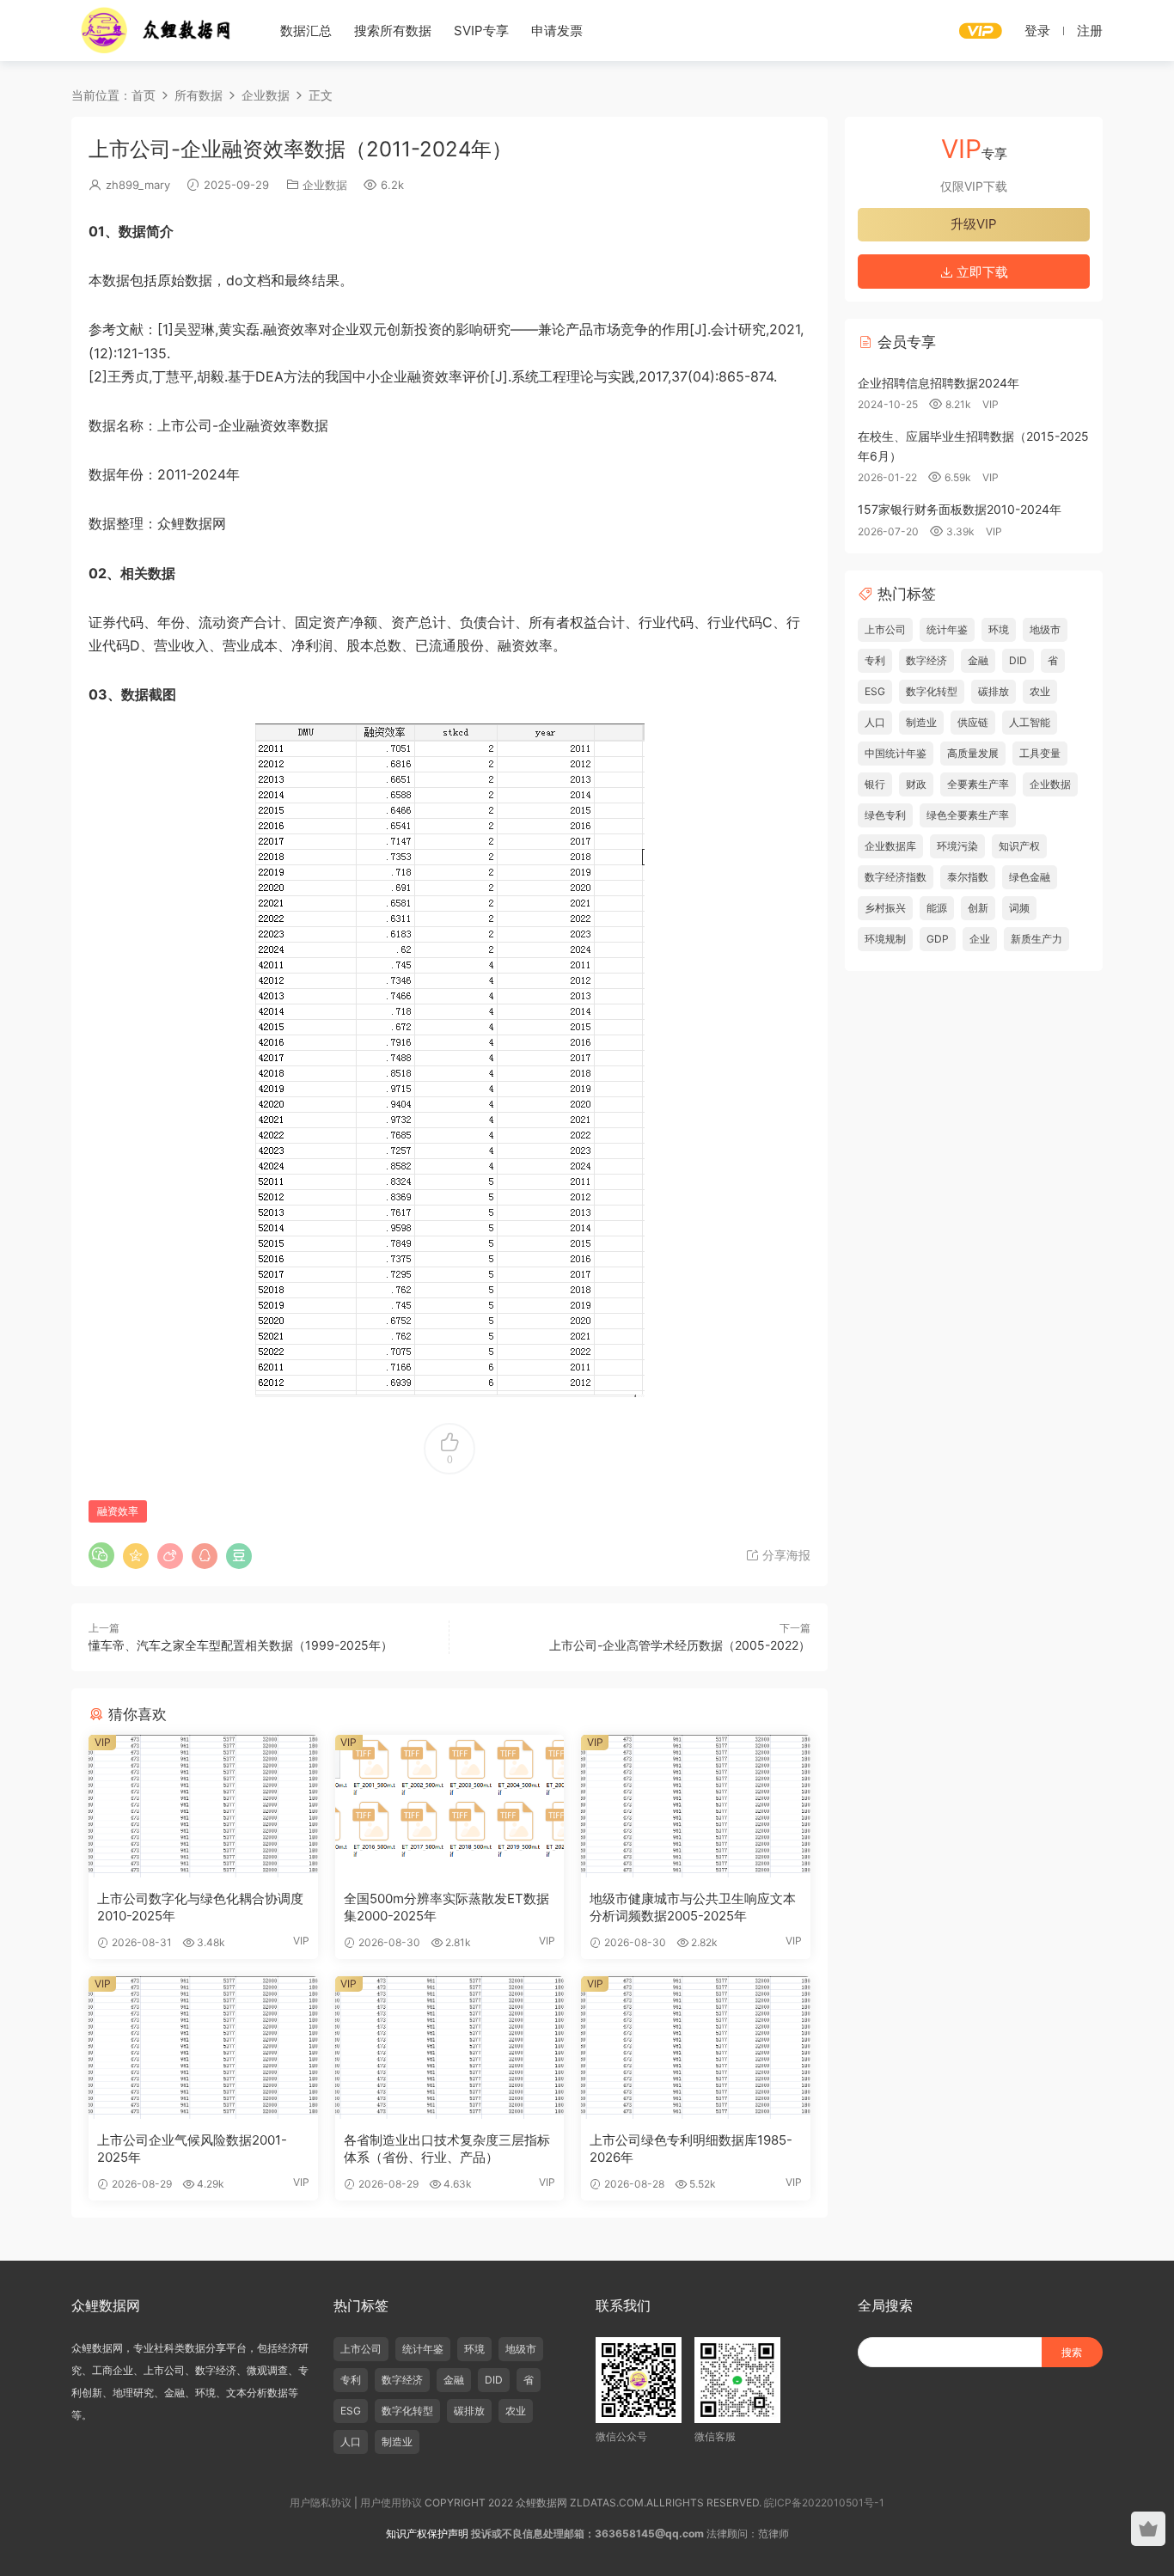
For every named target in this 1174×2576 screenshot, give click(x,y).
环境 (999, 629)
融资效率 (118, 1511)
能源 (937, 908)
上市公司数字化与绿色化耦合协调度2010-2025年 (200, 1907)
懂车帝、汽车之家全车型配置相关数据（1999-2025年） (241, 1645)
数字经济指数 (896, 877)
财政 (916, 784)
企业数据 (325, 185)
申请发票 (557, 31)
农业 (1040, 691)
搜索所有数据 (393, 31)
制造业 (921, 722)
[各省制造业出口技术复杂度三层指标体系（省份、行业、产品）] (450, 2048)
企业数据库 (890, 846)
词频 (1019, 908)
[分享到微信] (101, 1555)
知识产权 (1019, 846)
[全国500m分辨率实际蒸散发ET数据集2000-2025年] (450, 1806)
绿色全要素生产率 (968, 815)
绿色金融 (1030, 877)
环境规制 (885, 939)
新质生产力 (1036, 939)
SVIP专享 (481, 31)
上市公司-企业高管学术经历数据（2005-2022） (680, 1645)
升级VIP (974, 224)
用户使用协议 (391, 2503)
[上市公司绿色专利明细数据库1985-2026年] (696, 2048)
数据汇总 (306, 31)
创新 (978, 908)
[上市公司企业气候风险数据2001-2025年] (203, 2048)
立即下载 (981, 272)
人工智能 (1030, 722)
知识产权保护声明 (427, 2533)
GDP (938, 939)
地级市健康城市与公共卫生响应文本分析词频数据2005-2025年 (693, 1907)
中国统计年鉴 (896, 753)
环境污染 (957, 846)
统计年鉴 (947, 629)
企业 (980, 939)
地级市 (1045, 629)
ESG (875, 691)
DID (1018, 660)
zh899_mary (138, 185)
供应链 (973, 722)
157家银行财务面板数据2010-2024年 (960, 509)
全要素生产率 (978, 784)
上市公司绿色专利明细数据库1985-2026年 (691, 2149)
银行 (875, 784)
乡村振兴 (885, 908)
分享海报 (785, 1555)
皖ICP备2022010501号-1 (824, 2503)
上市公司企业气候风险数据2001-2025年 (192, 2149)
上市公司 (885, 629)
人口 (875, 722)
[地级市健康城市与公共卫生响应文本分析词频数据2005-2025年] (696, 1806)
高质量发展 (973, 753)
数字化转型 (932, 691)
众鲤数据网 (157, 30)
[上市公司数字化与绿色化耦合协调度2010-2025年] (203, 1806)
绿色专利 (885, 815)
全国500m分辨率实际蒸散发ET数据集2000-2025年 (446, 1907)
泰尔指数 (968, 877)
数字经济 (926, 660)
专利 (875, 660)
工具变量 (1040, 753)
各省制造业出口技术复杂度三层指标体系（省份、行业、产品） (447, 2149)
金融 (978, 660)
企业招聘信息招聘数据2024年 (939, 383)
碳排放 (994, 691)
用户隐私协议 (321, 2503)
